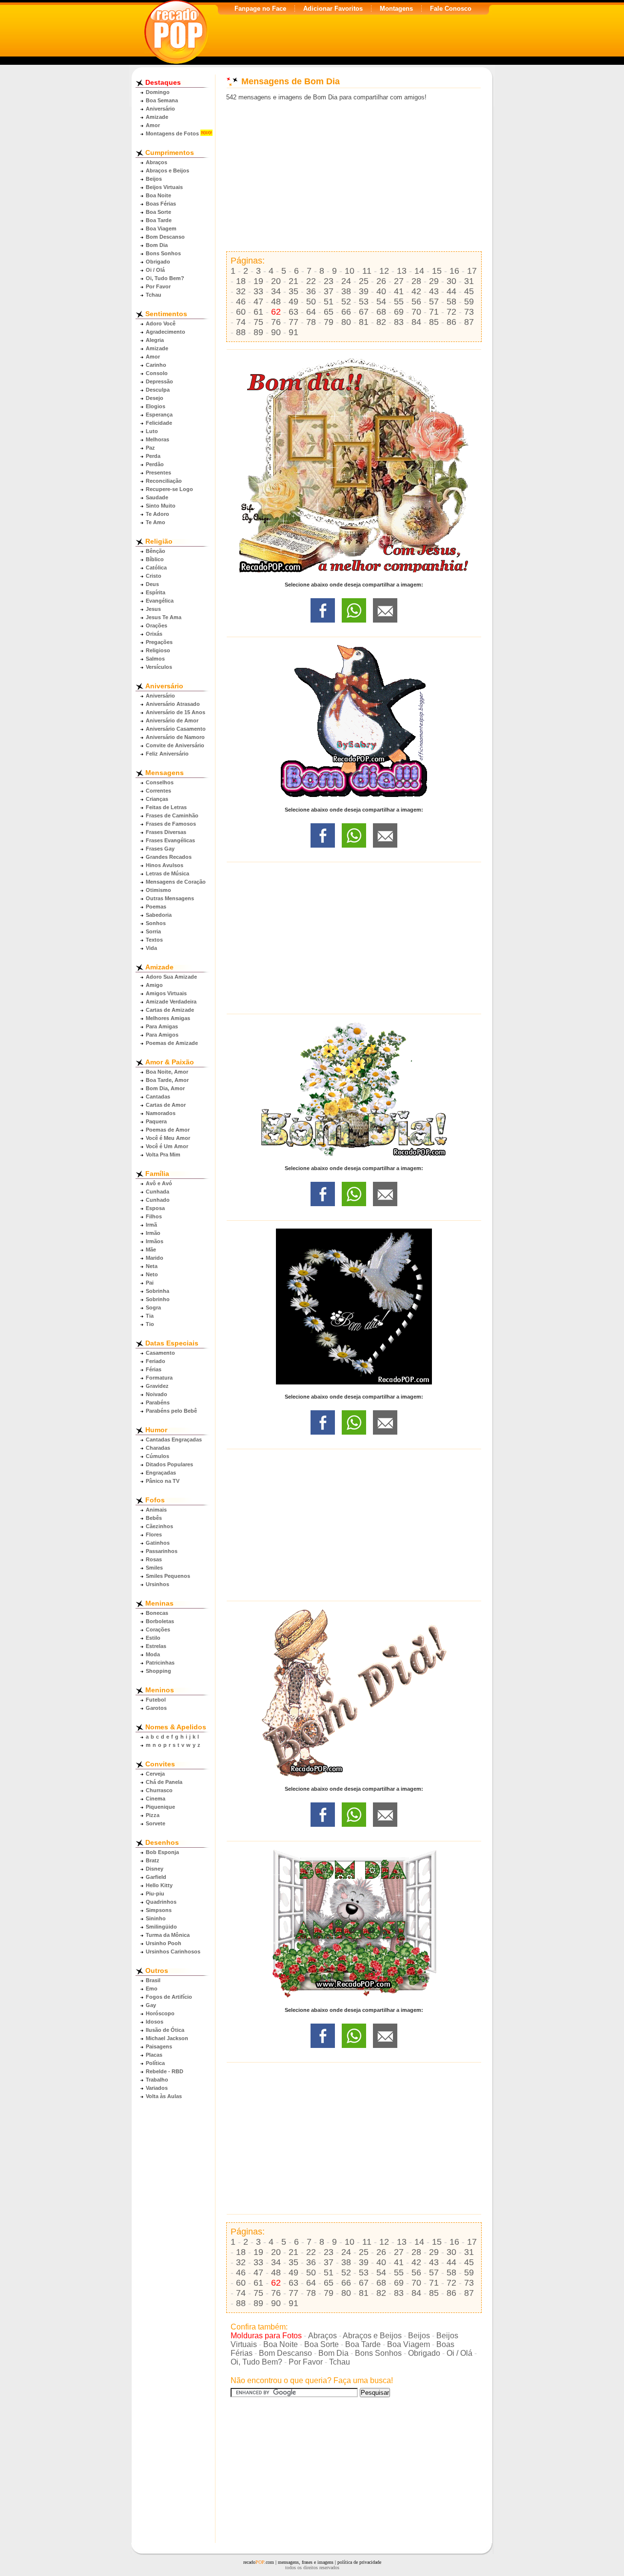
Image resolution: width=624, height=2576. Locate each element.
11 (367, 271)
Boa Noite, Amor (167, 1072)
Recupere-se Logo (169, 489)
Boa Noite (158, 195)
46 (241, 302)
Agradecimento (166, 332)
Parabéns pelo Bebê (171, 1411)
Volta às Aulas (164, 2096)
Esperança (159, 415)
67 (364, 312)
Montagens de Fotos (172, 133)
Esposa (155, 1208)
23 (329, 281)
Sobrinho (158, 1299)
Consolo (157, 373)
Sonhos (156, 923)
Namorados (161, 1113)
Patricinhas (160, 1663)
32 (241, 291)
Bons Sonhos (163, 253)
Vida (151, 948)
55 (399, 302)
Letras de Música (167, 873)
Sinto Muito (161, 506)
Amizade (157, 117)
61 (258, 312)
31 (469, 281)
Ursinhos (157, 1584)
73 (469, 312)
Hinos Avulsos (165, 865)
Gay (151, 2005)
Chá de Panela (164, 1782)
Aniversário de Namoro (175, 737)
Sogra (153, 1307)
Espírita (156, 592)
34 (276, 291)
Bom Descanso (165, 237)
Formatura (159, 1378)
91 (293, 332)
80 (346, 322)
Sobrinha (157, 1291)
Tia (150, 1316)
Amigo (154, 985)
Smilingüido (161, 1927)
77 (293, 322)
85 (434, 322)
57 (434, 302)
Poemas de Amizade (172, 1043)
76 (276, 322)
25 (364, 281)
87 (469, 322)
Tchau (154, 295)
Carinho (156, 365)
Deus (152, 584)
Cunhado (158, 1200)
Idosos (155, 2022)
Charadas (158, 1448)
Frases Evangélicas (170, 840)
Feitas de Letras (166, 807)
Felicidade (159, 423)
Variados (157, 2088)
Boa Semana (162, 100)
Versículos (159, 667)
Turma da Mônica (168, 1935)
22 (311, 281)
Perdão (155, 464)
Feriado (156, 1361)
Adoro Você (161, 323)
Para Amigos (162, 1035)
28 (416, 281)
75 (258, 322)
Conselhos (160, 782)
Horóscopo (160, 2013)
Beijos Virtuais (164, 187)
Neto (152, 1274)
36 (311, 291)
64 (311, 312)
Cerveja (155, 1774)
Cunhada (157, 1192)
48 (276, 302)
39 (364, 291)
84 (416, 322)
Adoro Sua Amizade (171, 977)
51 (329, 302)
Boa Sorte (158, 212)
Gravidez (157, 1386)
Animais (156, 1510)
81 (364, 322)
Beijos (154, 179)
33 (258, 291)
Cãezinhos (159, 1526)
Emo (152, 1989)
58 (451, 302)
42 (416, 291)
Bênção (156, 551)
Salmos (155, 659)
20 (276, 281)
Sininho (156, 1918)
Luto (152, 431)
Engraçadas (161, 1473)
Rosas (154, 1559)
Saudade (157, 497)
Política (155, 2063)
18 (241, 281)
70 (416, 312)
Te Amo (156, 522)
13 (402, 271)
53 (364, 302)
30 (451, 281)
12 (384, 271)
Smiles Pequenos (168, 1576)
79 (329, 322)
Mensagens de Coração (176, 882)
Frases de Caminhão (172, 815)
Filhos (154, 1216)
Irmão (153, 1233)
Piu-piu (155, 1894)
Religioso (158, 650)
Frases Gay (160, 849)
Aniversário (160, 109)
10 (350, 271)
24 (346, 281)
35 (293, 291)
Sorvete (156, 1823)
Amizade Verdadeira (171, 1002)
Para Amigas (162, 1026)
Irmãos (155, 1241)
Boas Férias (161, 204)
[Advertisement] (354, 176)
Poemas (156, 907)
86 (451, 322)
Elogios (156, 406)
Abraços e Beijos (167, 170)
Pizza (153, 1815)
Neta (152, 1266)
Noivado (156, 1394)
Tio (150, 1324)
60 (241, 312)
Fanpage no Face (260, 9)
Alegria (155, 340)
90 (276, 332)
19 (258, 281)
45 (469, 291)
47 (258, 302)
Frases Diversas (166, 832)
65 (329, 312)
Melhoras (157, 439)
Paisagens (159, 2046)
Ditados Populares (169, 1464)
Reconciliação (164, 481)
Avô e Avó (159, 1183)
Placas (154, 2055)
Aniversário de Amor (172, 720)
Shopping (158, 1671)
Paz (150, 448)
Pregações (159, 642)
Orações (156, 625)
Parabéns (158, 1402)
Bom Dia (157, 245)
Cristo (154, 576)
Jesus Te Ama (164, 617)
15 (437, 271)
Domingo (158, 92)
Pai (150, 1283)
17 (472, 271)
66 (346, 312)
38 (346, 291)
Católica (156, 568)
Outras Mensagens (170, 898)
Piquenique (160, 1807)
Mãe (151, 1250)
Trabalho (157, 2080)
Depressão (159, 381)
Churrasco (159, 1790)
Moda (153, 1654)
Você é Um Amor (167, 1146)
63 (293, 312)
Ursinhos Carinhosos (173, 1951)
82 (381, 322)
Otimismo (158, 890)
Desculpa (158, 390)
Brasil (153, 1980)
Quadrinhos (161, 1902)
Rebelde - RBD (165, 2071)
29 (434, 281)
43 (434, 291)
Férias (154, 1369)
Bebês (154, 1518)
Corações (158, 1629)
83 (399, 322)
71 (434, 312)
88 (241, 332)
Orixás (154, 634)
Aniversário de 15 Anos (175, 712)
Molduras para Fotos (266, 2336)
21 (293, 281)
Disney (155, 1869)
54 (381, 302)
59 (469, 302)
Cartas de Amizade (170, 1010)
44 (451, 291)
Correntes (158, 791)
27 (399, 281)
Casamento (160, 1353)
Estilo (153, 1638)
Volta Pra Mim (163, 1155)
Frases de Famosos (171, 824)
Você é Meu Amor (168, 1138)
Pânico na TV (163, 1481)
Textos (154, 940)
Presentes (158, 473)
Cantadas (158, 1097)
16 (454, 271)
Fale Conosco (451, 9)
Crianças (157, 799)
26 (381, 281)
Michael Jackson (167, 2038)
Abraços (156, 162)
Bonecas (157, 1613)
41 (399, 291)
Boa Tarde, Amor (167, 1080)
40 (381, 291)
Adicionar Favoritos (333, 9)
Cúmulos (157, 1456)
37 (329, 291)
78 (311, 322)
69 (399, 312)
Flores (154, 1534)
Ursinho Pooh (164, 1943)
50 (311, 302)
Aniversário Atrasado (173, 704)
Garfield (156, 1877)
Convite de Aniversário (175, 745)
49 (293, 302)
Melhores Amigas (168, 1018)
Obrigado (158, 262)
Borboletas (160, 1621)
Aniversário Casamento (176, 729)
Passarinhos (162, 1551)
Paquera (156, 1121)
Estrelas (156, 1646)
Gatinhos (158, 1543)
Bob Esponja (162, 1852)
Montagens (396, 9)
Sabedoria (159, 915)
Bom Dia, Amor (165, 1088)
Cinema (156, 1799)
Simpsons (159, 1910)
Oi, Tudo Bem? (165, 278)
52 (346, 302)
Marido (155, 1258)
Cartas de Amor (166, 1105)
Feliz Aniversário (167, 754)
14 (419, 271)
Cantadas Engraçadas (174, 1440)
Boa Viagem (161, 228)
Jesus (153, 609)
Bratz (153, 1860)
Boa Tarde (159, 220)
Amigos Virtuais (166, 993)
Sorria (153, 931)
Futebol (156, 1700)
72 (451, 312)
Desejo (155, 398)
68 (381, 312)
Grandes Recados (169, 857)
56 (416, 302)
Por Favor (158, 286)
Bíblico (155, 559)
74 (241, 322)
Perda (153, 456)
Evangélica (160, 601)
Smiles (154, 1568)
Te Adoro (157, 514)
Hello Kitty (159, 1885)
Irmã (151, 1225)
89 (258, 332)
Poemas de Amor (168, 1130)
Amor (153, 125)
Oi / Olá (155, 270)
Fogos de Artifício (169, 1997)
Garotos (156, 1708)
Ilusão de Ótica (165, 2030)
